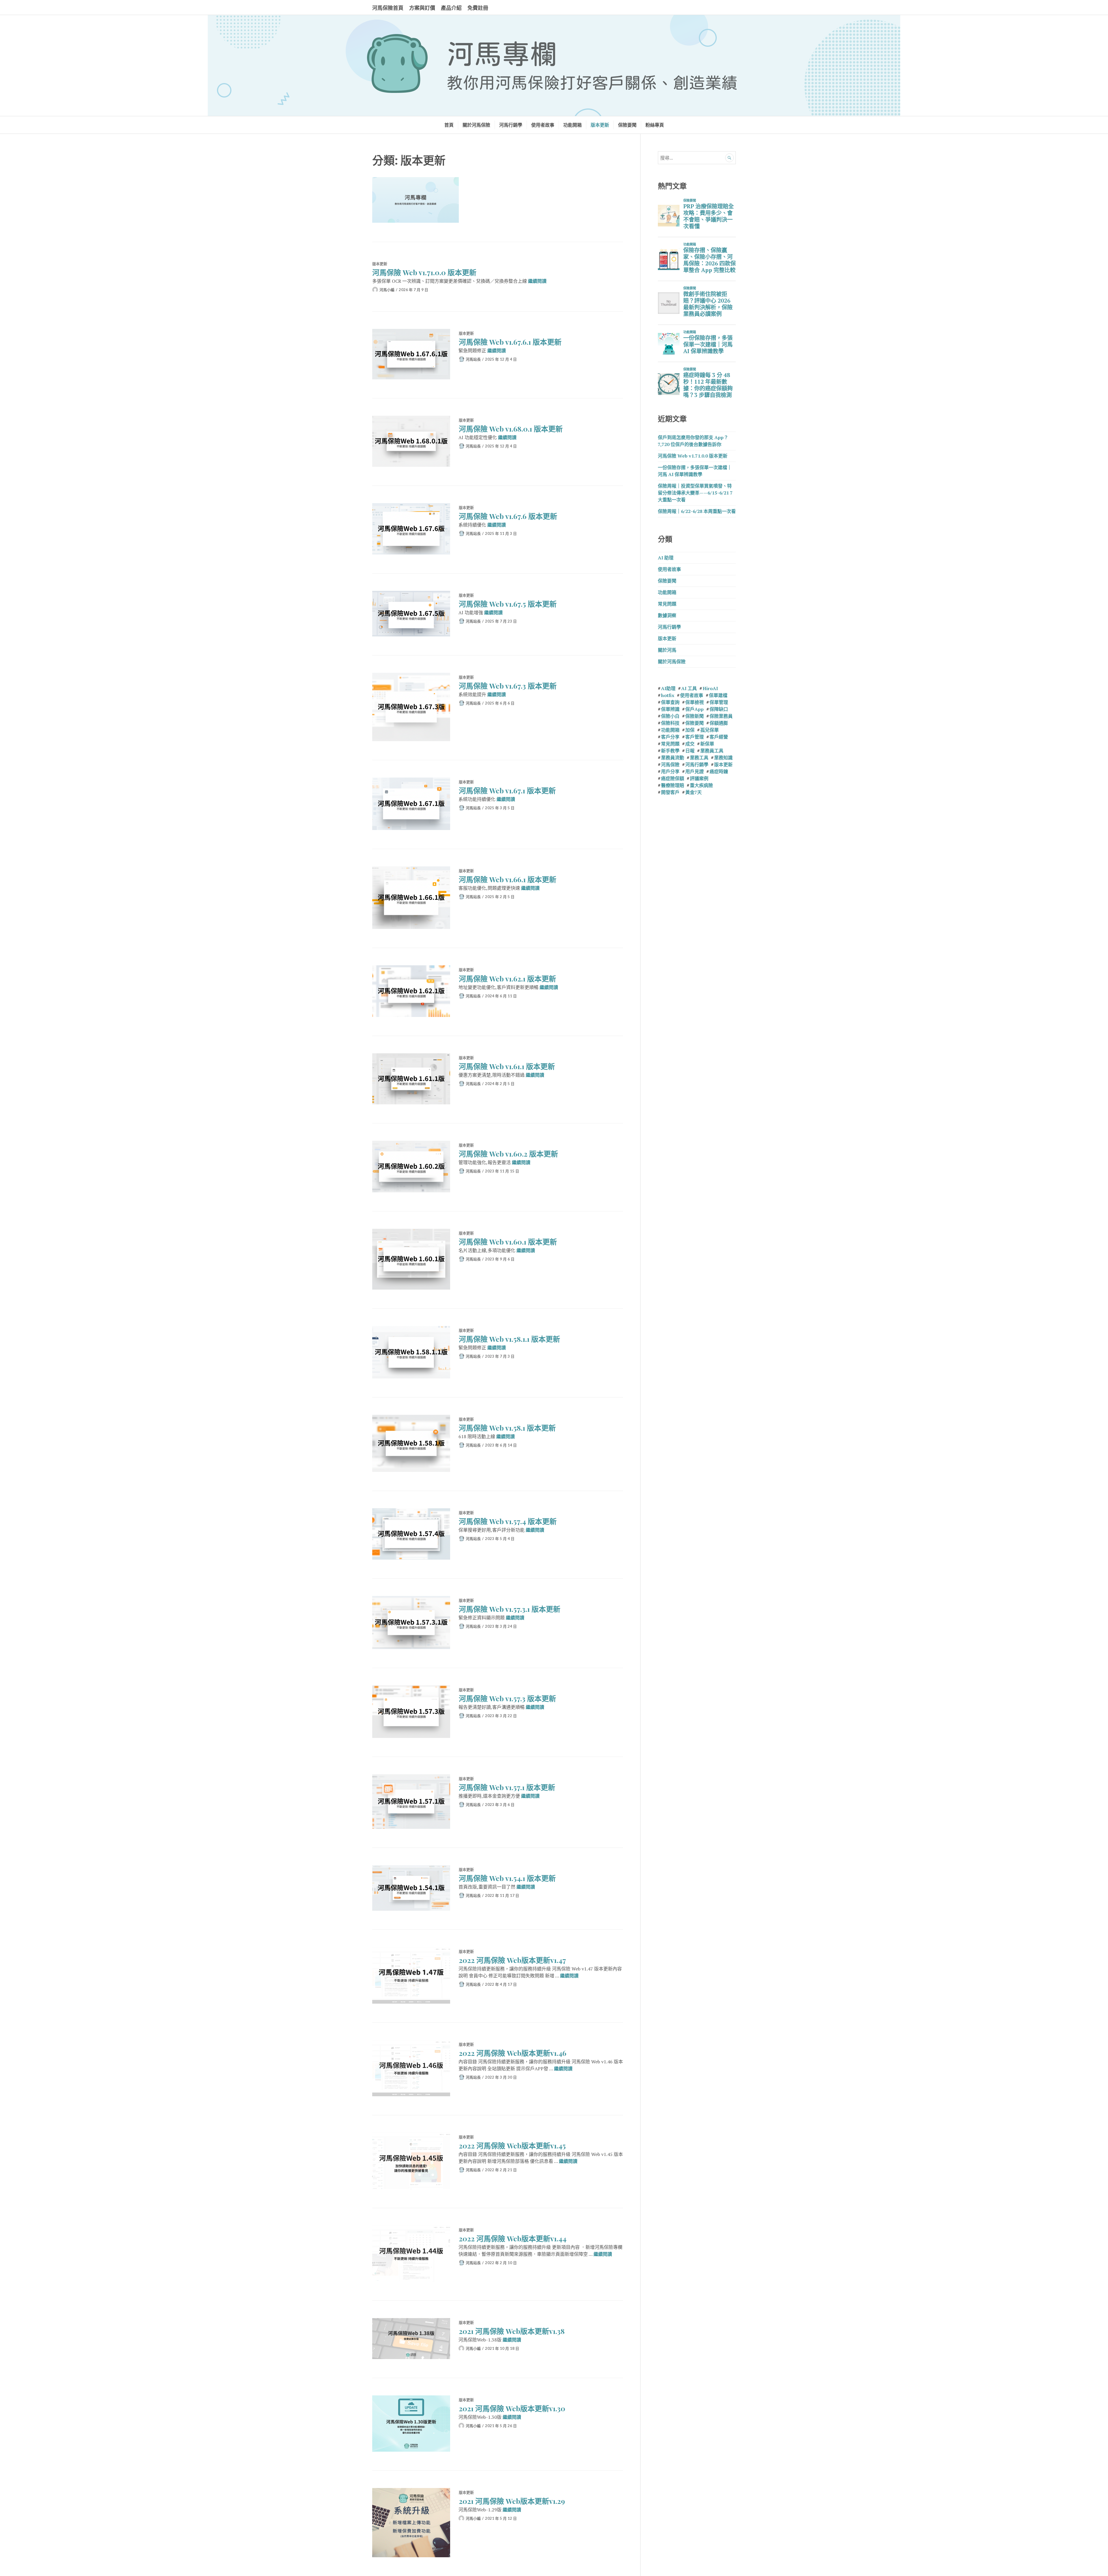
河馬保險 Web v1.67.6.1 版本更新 (510, 342)
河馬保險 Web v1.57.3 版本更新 (507, 1698)
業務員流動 (673, 758)
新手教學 (670, 751)
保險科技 (670, 723)
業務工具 (699, 758)
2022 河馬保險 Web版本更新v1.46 (513, 2053)
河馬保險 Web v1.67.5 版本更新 (508, 604)
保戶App (695, 709)
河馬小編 (387, 290)
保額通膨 (719, 723)
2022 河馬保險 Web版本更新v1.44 (513, 2238)
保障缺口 (719, 709)
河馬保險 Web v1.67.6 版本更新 (508, 516)
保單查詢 (670, 702)
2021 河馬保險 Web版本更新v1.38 (512, 2331)
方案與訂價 (422, 8)
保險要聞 (627, 125)
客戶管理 (695, 737)
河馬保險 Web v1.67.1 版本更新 (507, 790)
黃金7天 (694, 792)
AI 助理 (666, 558)
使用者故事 (543, 125)
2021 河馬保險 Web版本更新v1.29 (512, 2501)
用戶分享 (670, 771)
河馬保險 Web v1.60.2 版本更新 (508, 1154)
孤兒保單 (710, 730)
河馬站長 (473, 359)
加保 (690, 730)
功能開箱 (572, 125)
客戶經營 (719, 737)
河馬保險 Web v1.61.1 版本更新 (507, 1066)
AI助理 (668, 688)
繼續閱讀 (537, 281)
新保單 (707, 744)
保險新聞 (695, 716)
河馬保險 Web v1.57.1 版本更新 (507, 1787)
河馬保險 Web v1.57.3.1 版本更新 (510, 1609)
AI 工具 (689, 688)
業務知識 (723, 758)
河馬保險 (670, 765)
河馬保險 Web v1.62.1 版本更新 (507, 978)
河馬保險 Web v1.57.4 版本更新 (508, 1521)
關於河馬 (667, 650)
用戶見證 (695, 771)
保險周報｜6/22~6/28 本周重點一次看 (697, 511)
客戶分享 (670, 737)
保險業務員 (721, 716)
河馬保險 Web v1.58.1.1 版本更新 (509, 1339)
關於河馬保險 (476, 125)
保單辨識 (670, 709)
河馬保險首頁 (388, 8)
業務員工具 (712, 751)
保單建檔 (718, 695)
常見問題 (667, 604)
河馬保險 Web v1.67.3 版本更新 (508, 686)
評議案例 (699, 778)
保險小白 (670, 716)
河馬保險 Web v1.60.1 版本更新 (508, 1242)
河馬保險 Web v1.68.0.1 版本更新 (511, 429)
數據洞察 (667, 615)
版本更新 (600, 125)
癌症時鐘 (719, 771)
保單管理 (719, 702)
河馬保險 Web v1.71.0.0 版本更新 (424, 272)
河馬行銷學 (511, 125)
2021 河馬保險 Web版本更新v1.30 (512, 2408)
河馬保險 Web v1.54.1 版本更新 (507, 1878)
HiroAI (710, 688)
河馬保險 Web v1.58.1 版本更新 (507, 1428)
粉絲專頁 (655, 125)
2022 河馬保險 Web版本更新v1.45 (512, 2145)
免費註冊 (478, 8)
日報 (690, 751)
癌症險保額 (673, 778)
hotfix (668, 695)
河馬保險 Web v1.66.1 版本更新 (508, 879)
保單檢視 (695, 702)
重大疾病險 (701, 785)
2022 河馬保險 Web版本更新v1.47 (512, 1960)
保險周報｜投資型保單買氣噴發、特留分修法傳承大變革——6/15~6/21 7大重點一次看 (695, 493)
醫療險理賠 (673, 785)
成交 (690, 744)
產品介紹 (451, 8)
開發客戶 (670, 792)
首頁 (449, 125)
